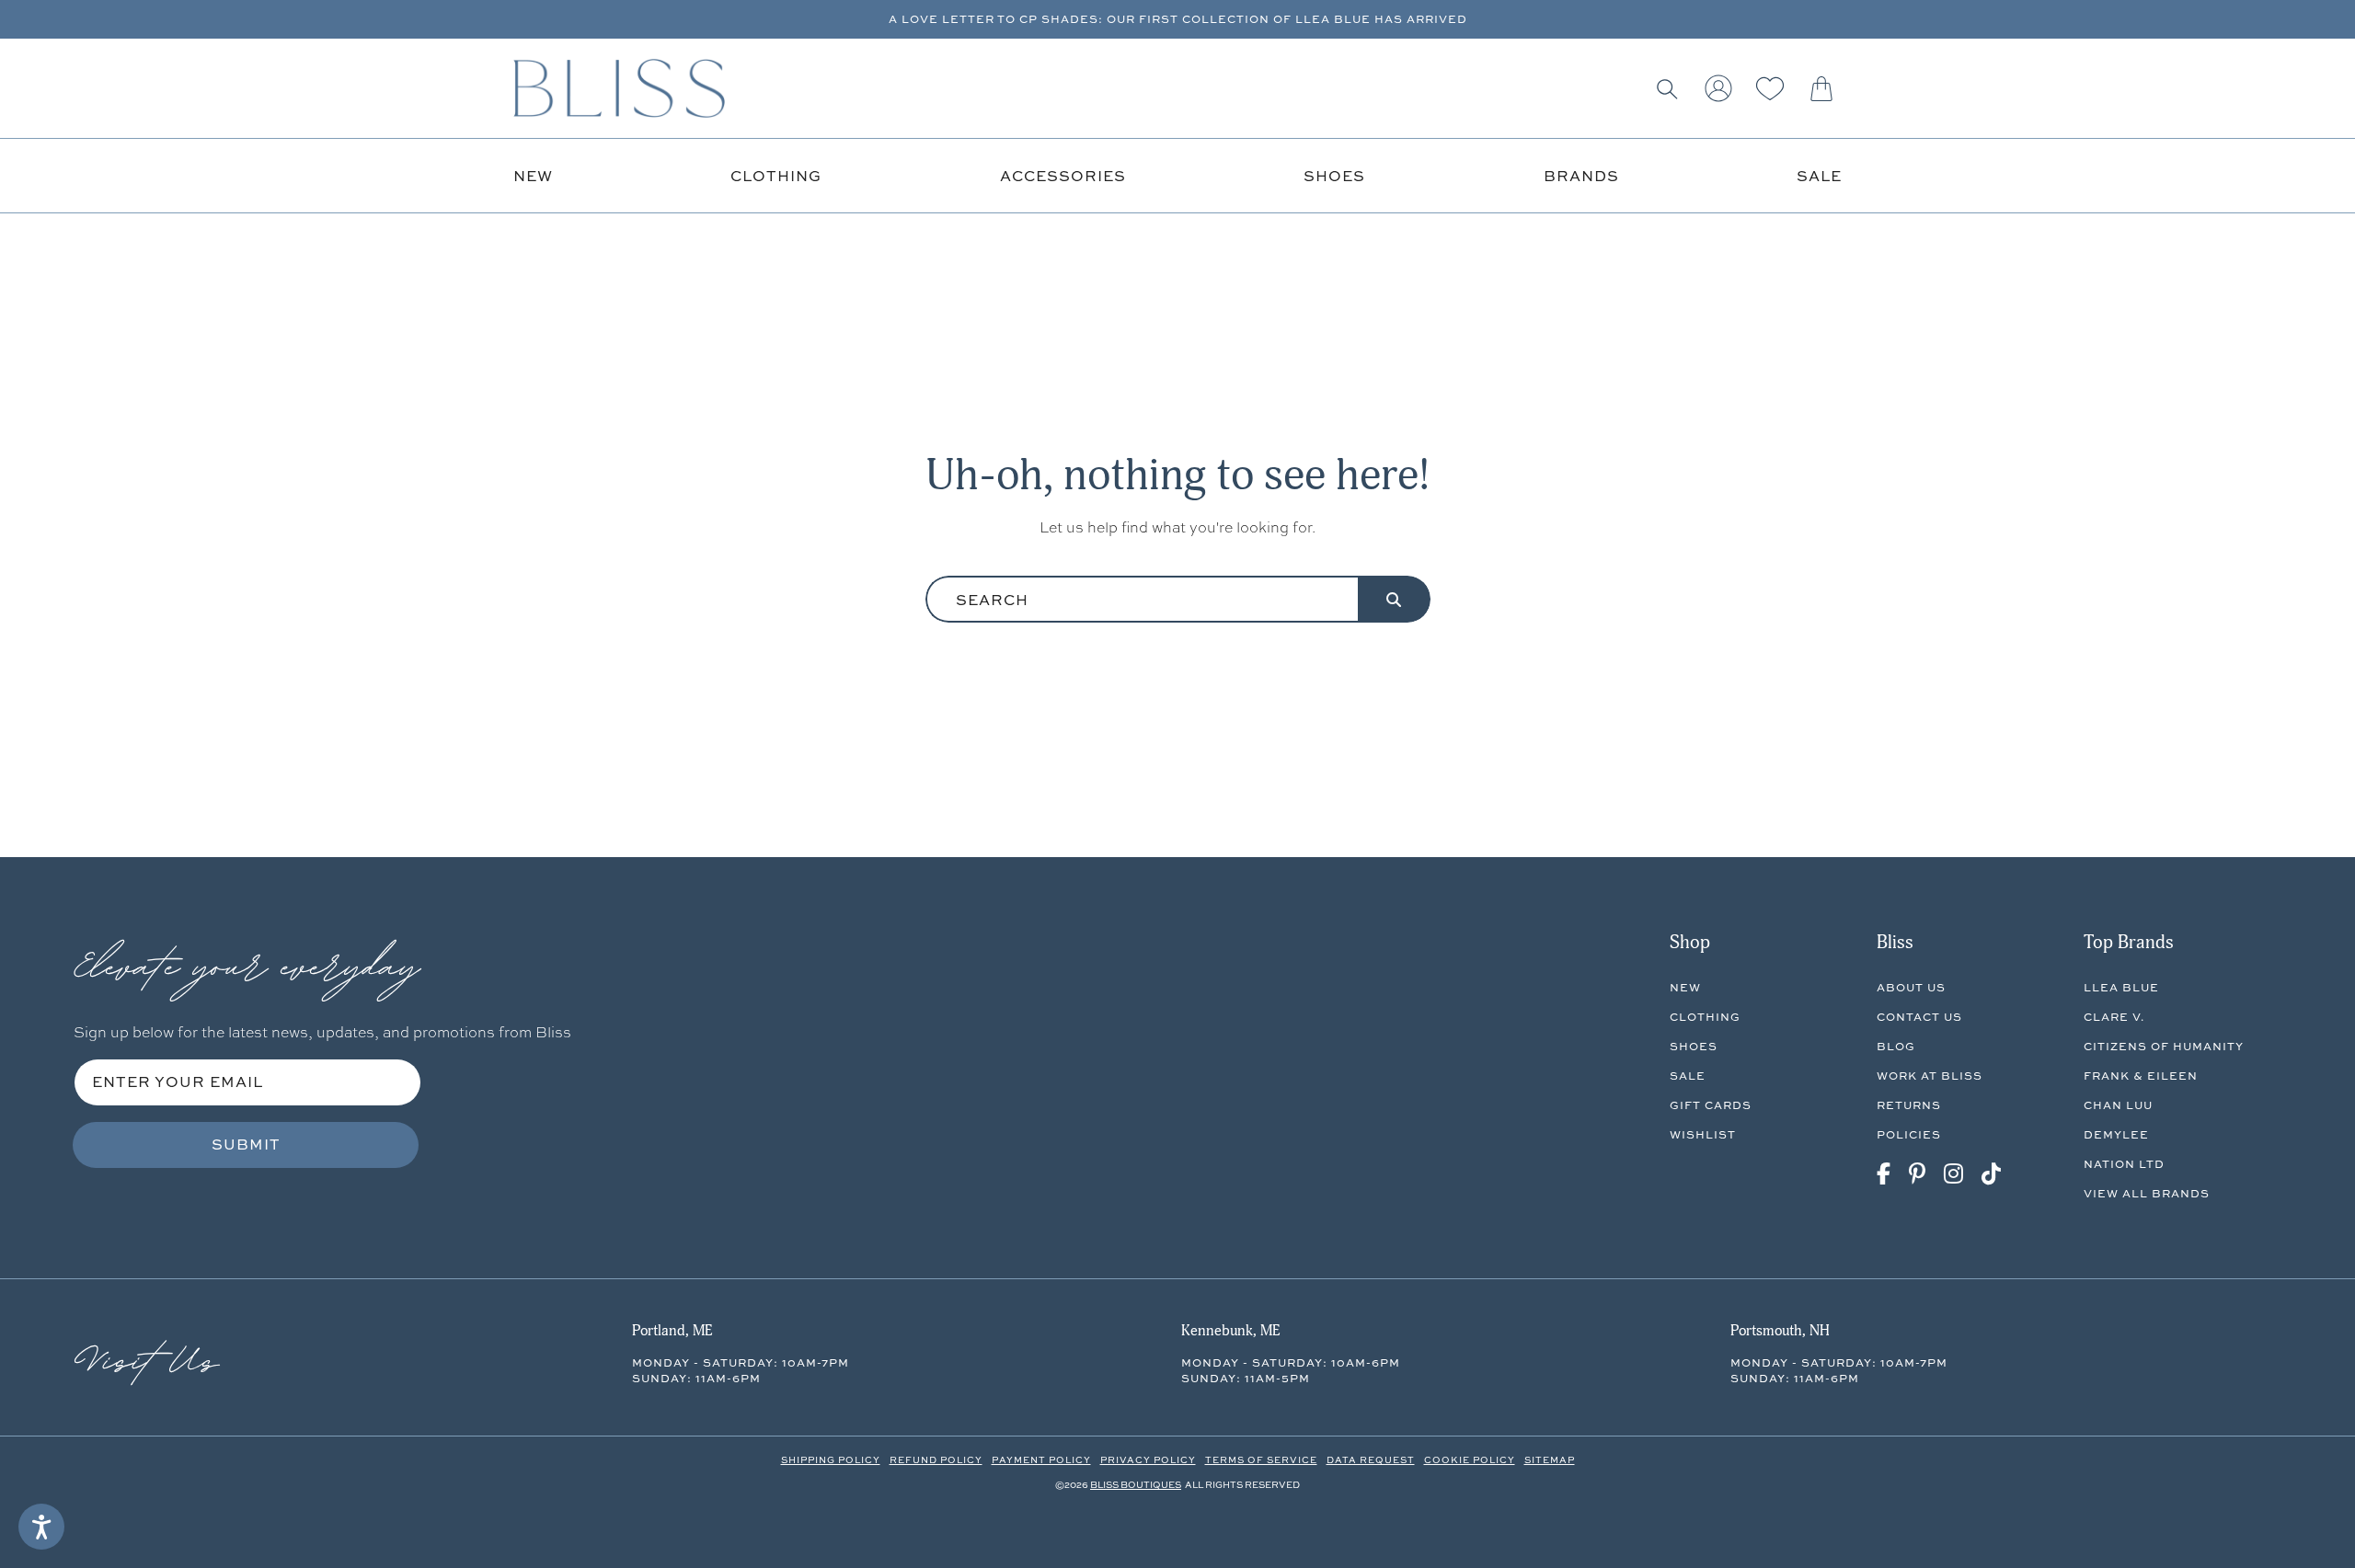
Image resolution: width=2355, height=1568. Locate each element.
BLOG (1896, 1046)
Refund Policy (936, 1459)
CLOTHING (1705, 1017)
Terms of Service (1261, 1459)
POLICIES (1909, 1134)
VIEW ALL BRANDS (2147, 1193)
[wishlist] (1770, 88)
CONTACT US (1919, 1017)
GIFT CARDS (1711, 1105)
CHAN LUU (2118, 1105)
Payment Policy (1041, 1459)
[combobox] (1142, 599)
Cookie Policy (1470, 1459)
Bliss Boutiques (1136, 1484)
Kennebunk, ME (1230, 1331)
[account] (1718, 88)
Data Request (1371, 1459)
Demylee (2116, 1134)
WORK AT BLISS (1930, 1076)
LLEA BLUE (2121, 987)
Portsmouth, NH (1780, 1331)
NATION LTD (2124, 1164)
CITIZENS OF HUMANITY (2164, 1046)
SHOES (1694, 1046)
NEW (1685, 987)
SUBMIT (246, 1144)
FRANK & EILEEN (2141, 1076)
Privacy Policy (1148, 1459)
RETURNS (1909, 1105)
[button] (1667, 88)
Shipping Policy (831, 1459)
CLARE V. (2114, 1017)
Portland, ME (672, 1331)
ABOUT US (1911, 987)
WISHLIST (1703, 1134)
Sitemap (1550, 1459)
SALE (1688, 1076)
